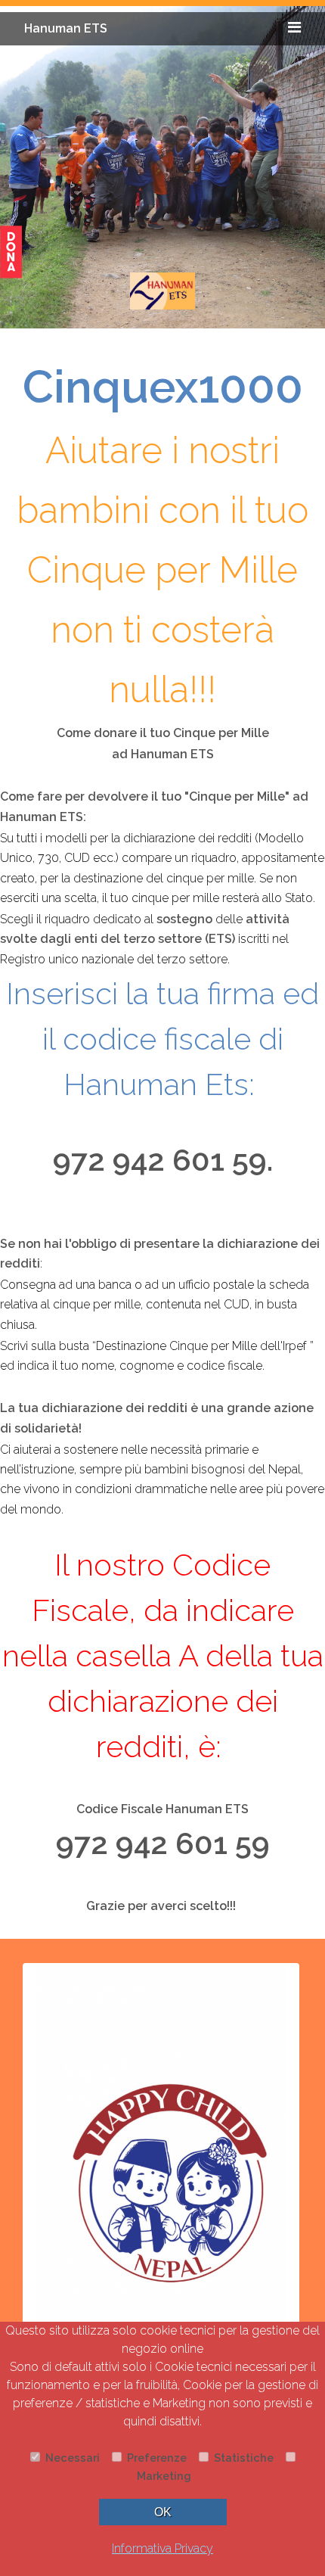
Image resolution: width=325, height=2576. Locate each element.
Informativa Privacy (162, 2548)
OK (163, 2512)
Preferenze (155, 2458)
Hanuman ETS (66, 28)
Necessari (71, 2458)
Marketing (162, 2476)
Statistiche (242, 2458)
